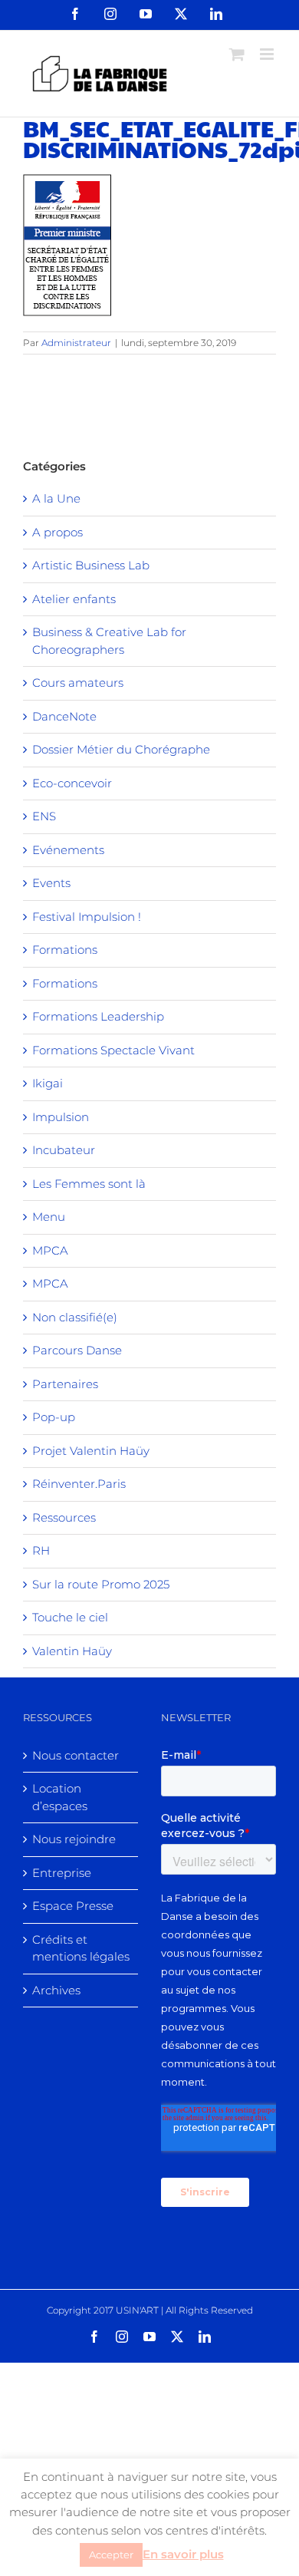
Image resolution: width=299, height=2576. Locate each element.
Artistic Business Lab (91, 565)
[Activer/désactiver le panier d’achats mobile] (237, 54)
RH (41, 1550)
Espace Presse (73, 1906)
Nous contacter (76, 1755)
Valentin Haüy (72, 1651)
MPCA (50, 1250)
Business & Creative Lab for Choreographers (109, 641)
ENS (44, 816)
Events (51, 883)
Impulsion (61, 1117)
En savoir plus (183, 2554)
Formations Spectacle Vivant (113, 1050)
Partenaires (65, 1384)
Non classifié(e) (75, 1317)
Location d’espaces (60, 1797)
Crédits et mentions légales (81, 1948)
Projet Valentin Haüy (91, 1451)
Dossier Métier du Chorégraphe (121, 749)
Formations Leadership (98, 1016)
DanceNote (64, 716)
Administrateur (76, 343)
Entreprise (62, 1873)
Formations (65, 950)
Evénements (68, 850)
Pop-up (54, 1417)
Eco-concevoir (72, 783)
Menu (49, 1217)
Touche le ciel (70, 1617)
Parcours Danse (77, 1350)
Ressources (64, 1517)
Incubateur (64, 1150)
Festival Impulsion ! (87, 917)
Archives (56, 1990)
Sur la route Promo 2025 (101, 1584)
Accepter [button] (111, 2555)
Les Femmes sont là (89, 1184)
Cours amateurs (78, 683)
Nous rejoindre (74, 1839)
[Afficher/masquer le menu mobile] (268, 54)
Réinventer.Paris (79, 1484)
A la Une (56, 498)
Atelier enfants (74, 599)
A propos (58, 532)
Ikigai (48, 1083)
